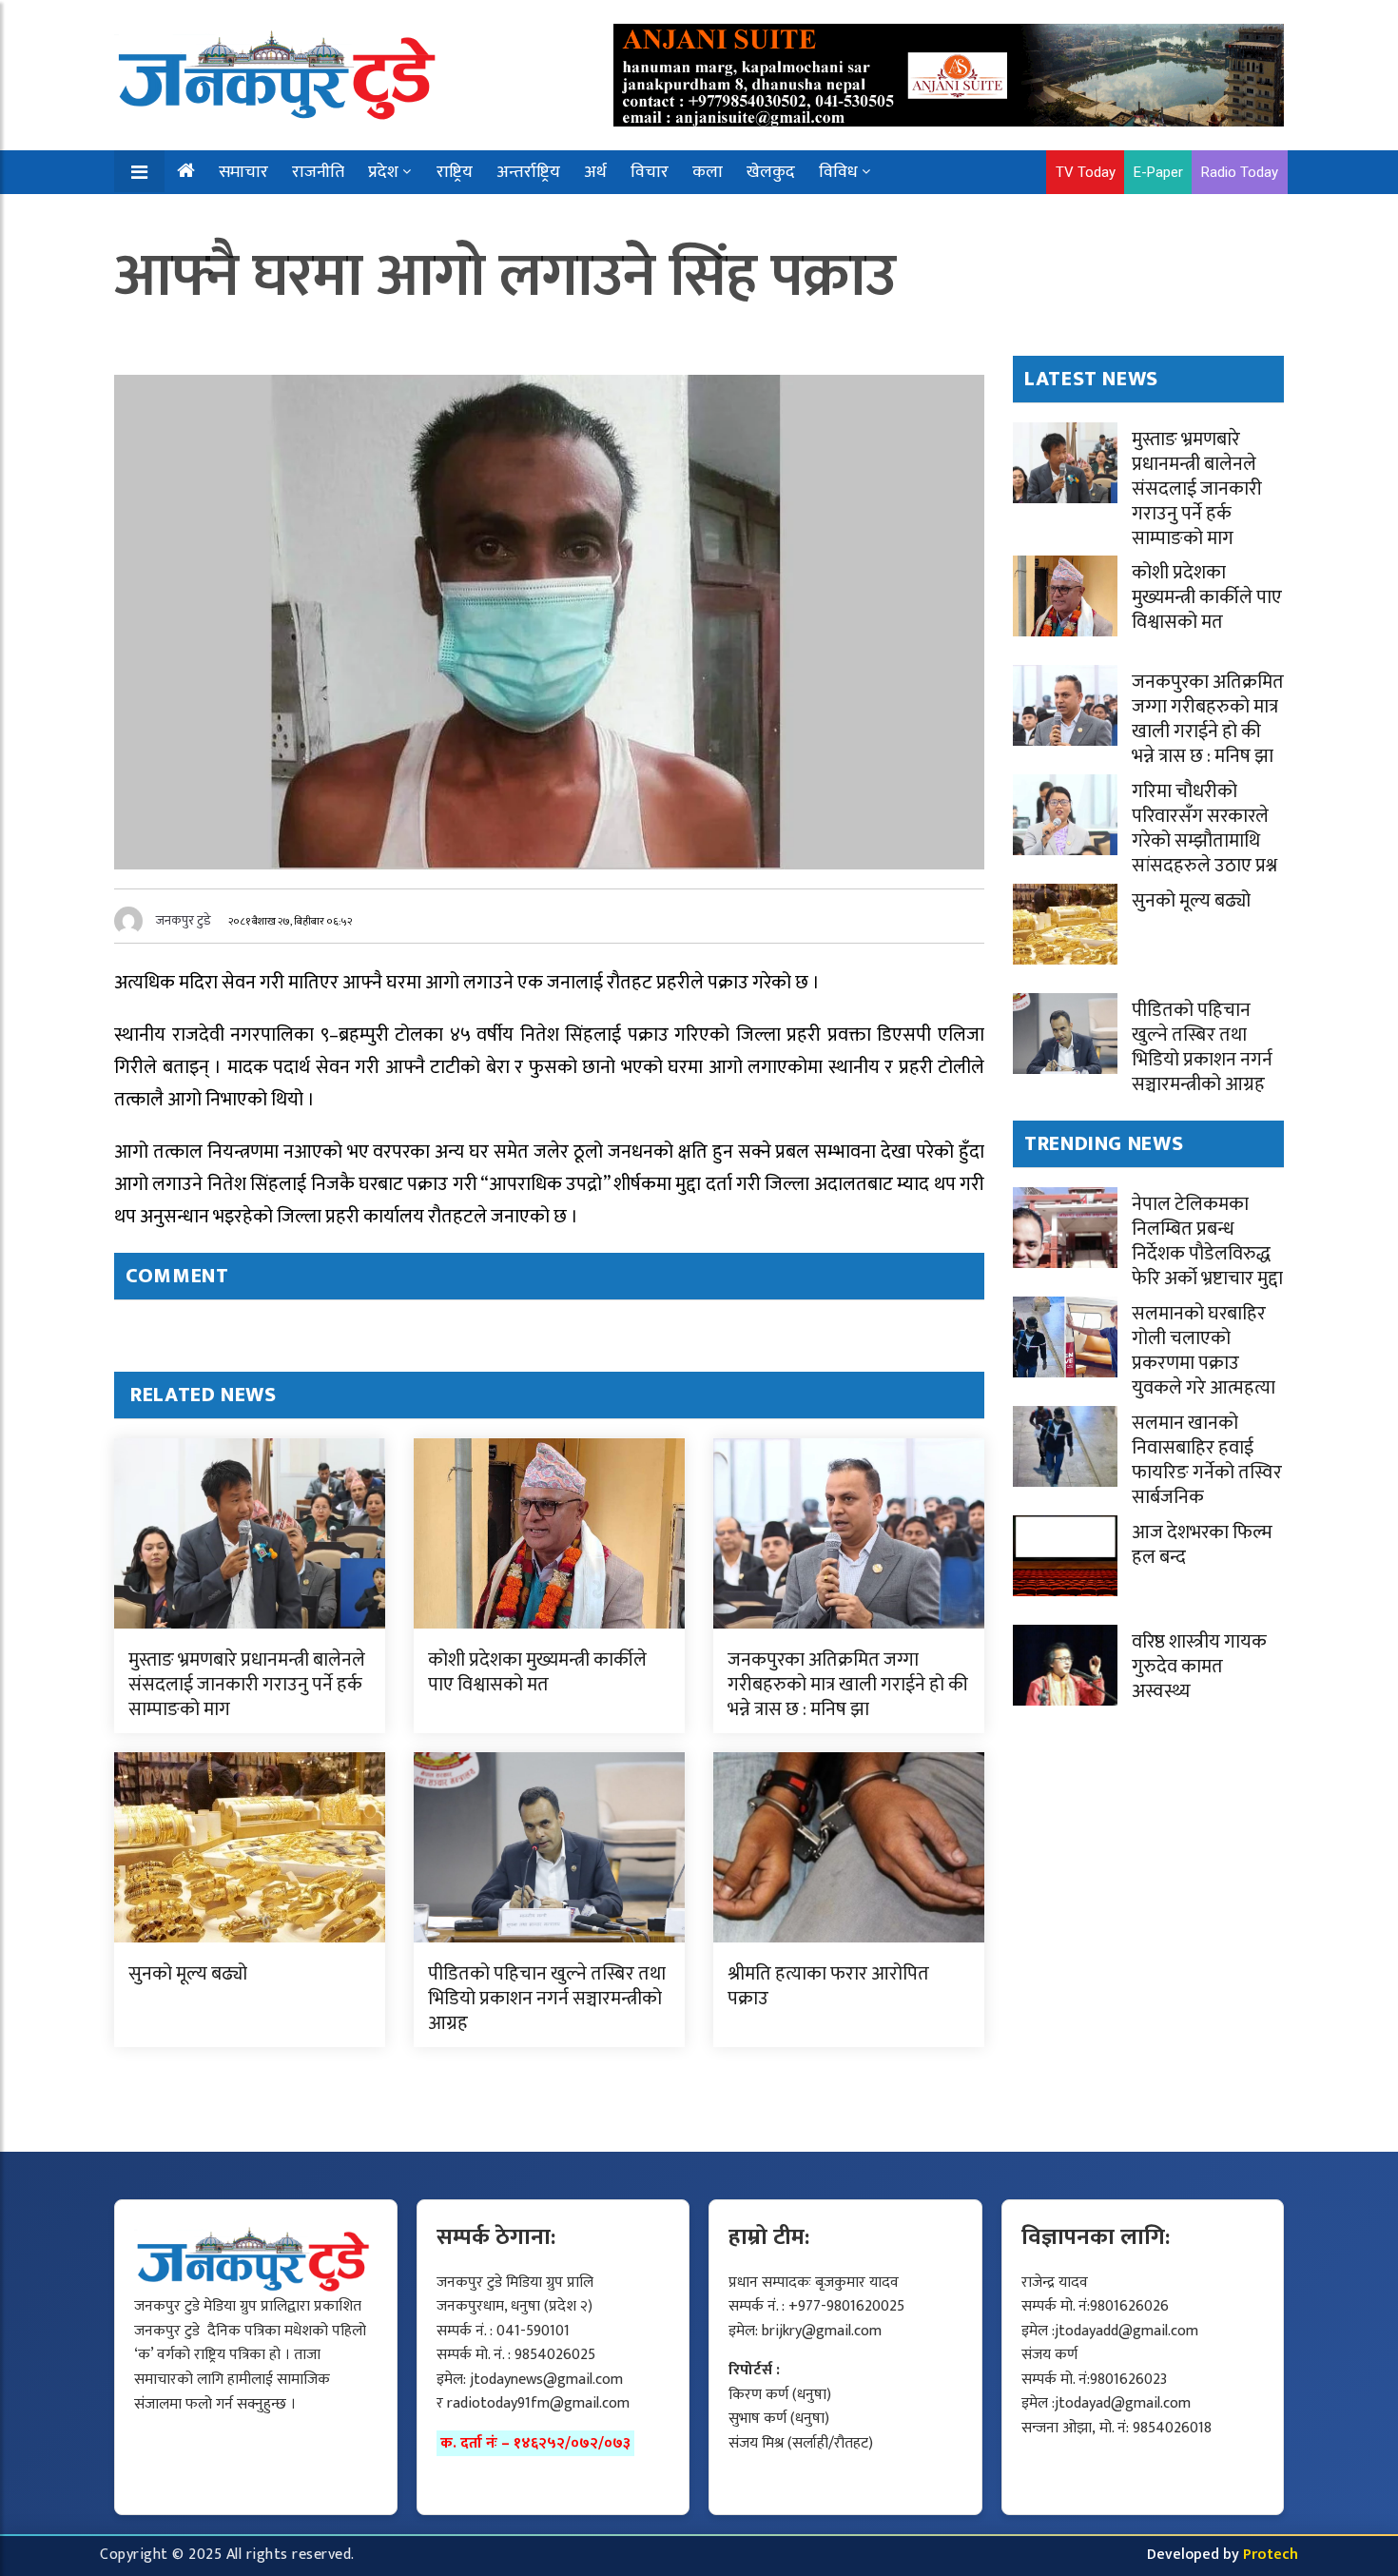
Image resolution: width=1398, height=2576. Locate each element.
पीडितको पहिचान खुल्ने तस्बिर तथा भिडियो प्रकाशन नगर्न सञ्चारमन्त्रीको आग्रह (547, 1999)
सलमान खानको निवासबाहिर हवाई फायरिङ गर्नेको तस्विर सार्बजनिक (1207, 1460)
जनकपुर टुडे (184, 920)
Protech (1271, 2555)
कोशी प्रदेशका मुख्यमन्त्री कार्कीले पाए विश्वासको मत (537, 1672)
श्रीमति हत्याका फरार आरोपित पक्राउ (828, 1986)
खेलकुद (771, 172)
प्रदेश (383, 172)
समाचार (243, 172)
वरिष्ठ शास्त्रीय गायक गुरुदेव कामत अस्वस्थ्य (1199, 1667)
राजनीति (318, 172)
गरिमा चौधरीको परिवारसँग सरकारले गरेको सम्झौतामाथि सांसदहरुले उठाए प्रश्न (1204, 829)
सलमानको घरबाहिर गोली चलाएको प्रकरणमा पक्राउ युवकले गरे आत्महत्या (1204, 1351)
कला (708, 172)
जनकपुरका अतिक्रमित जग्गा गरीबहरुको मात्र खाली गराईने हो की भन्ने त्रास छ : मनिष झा (848, 1685)
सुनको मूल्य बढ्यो (188, 1974)
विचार (650, 172)
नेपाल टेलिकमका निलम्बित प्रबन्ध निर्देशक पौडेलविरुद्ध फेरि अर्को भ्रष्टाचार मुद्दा (1207, 1241)
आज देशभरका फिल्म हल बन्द (1202, 1545)
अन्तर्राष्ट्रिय (528, 172)
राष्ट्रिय (455, 172)
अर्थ (595, 172)
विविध (838, 172)
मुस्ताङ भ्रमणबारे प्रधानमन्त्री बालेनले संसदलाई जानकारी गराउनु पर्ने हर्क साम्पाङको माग (247, 1685)
